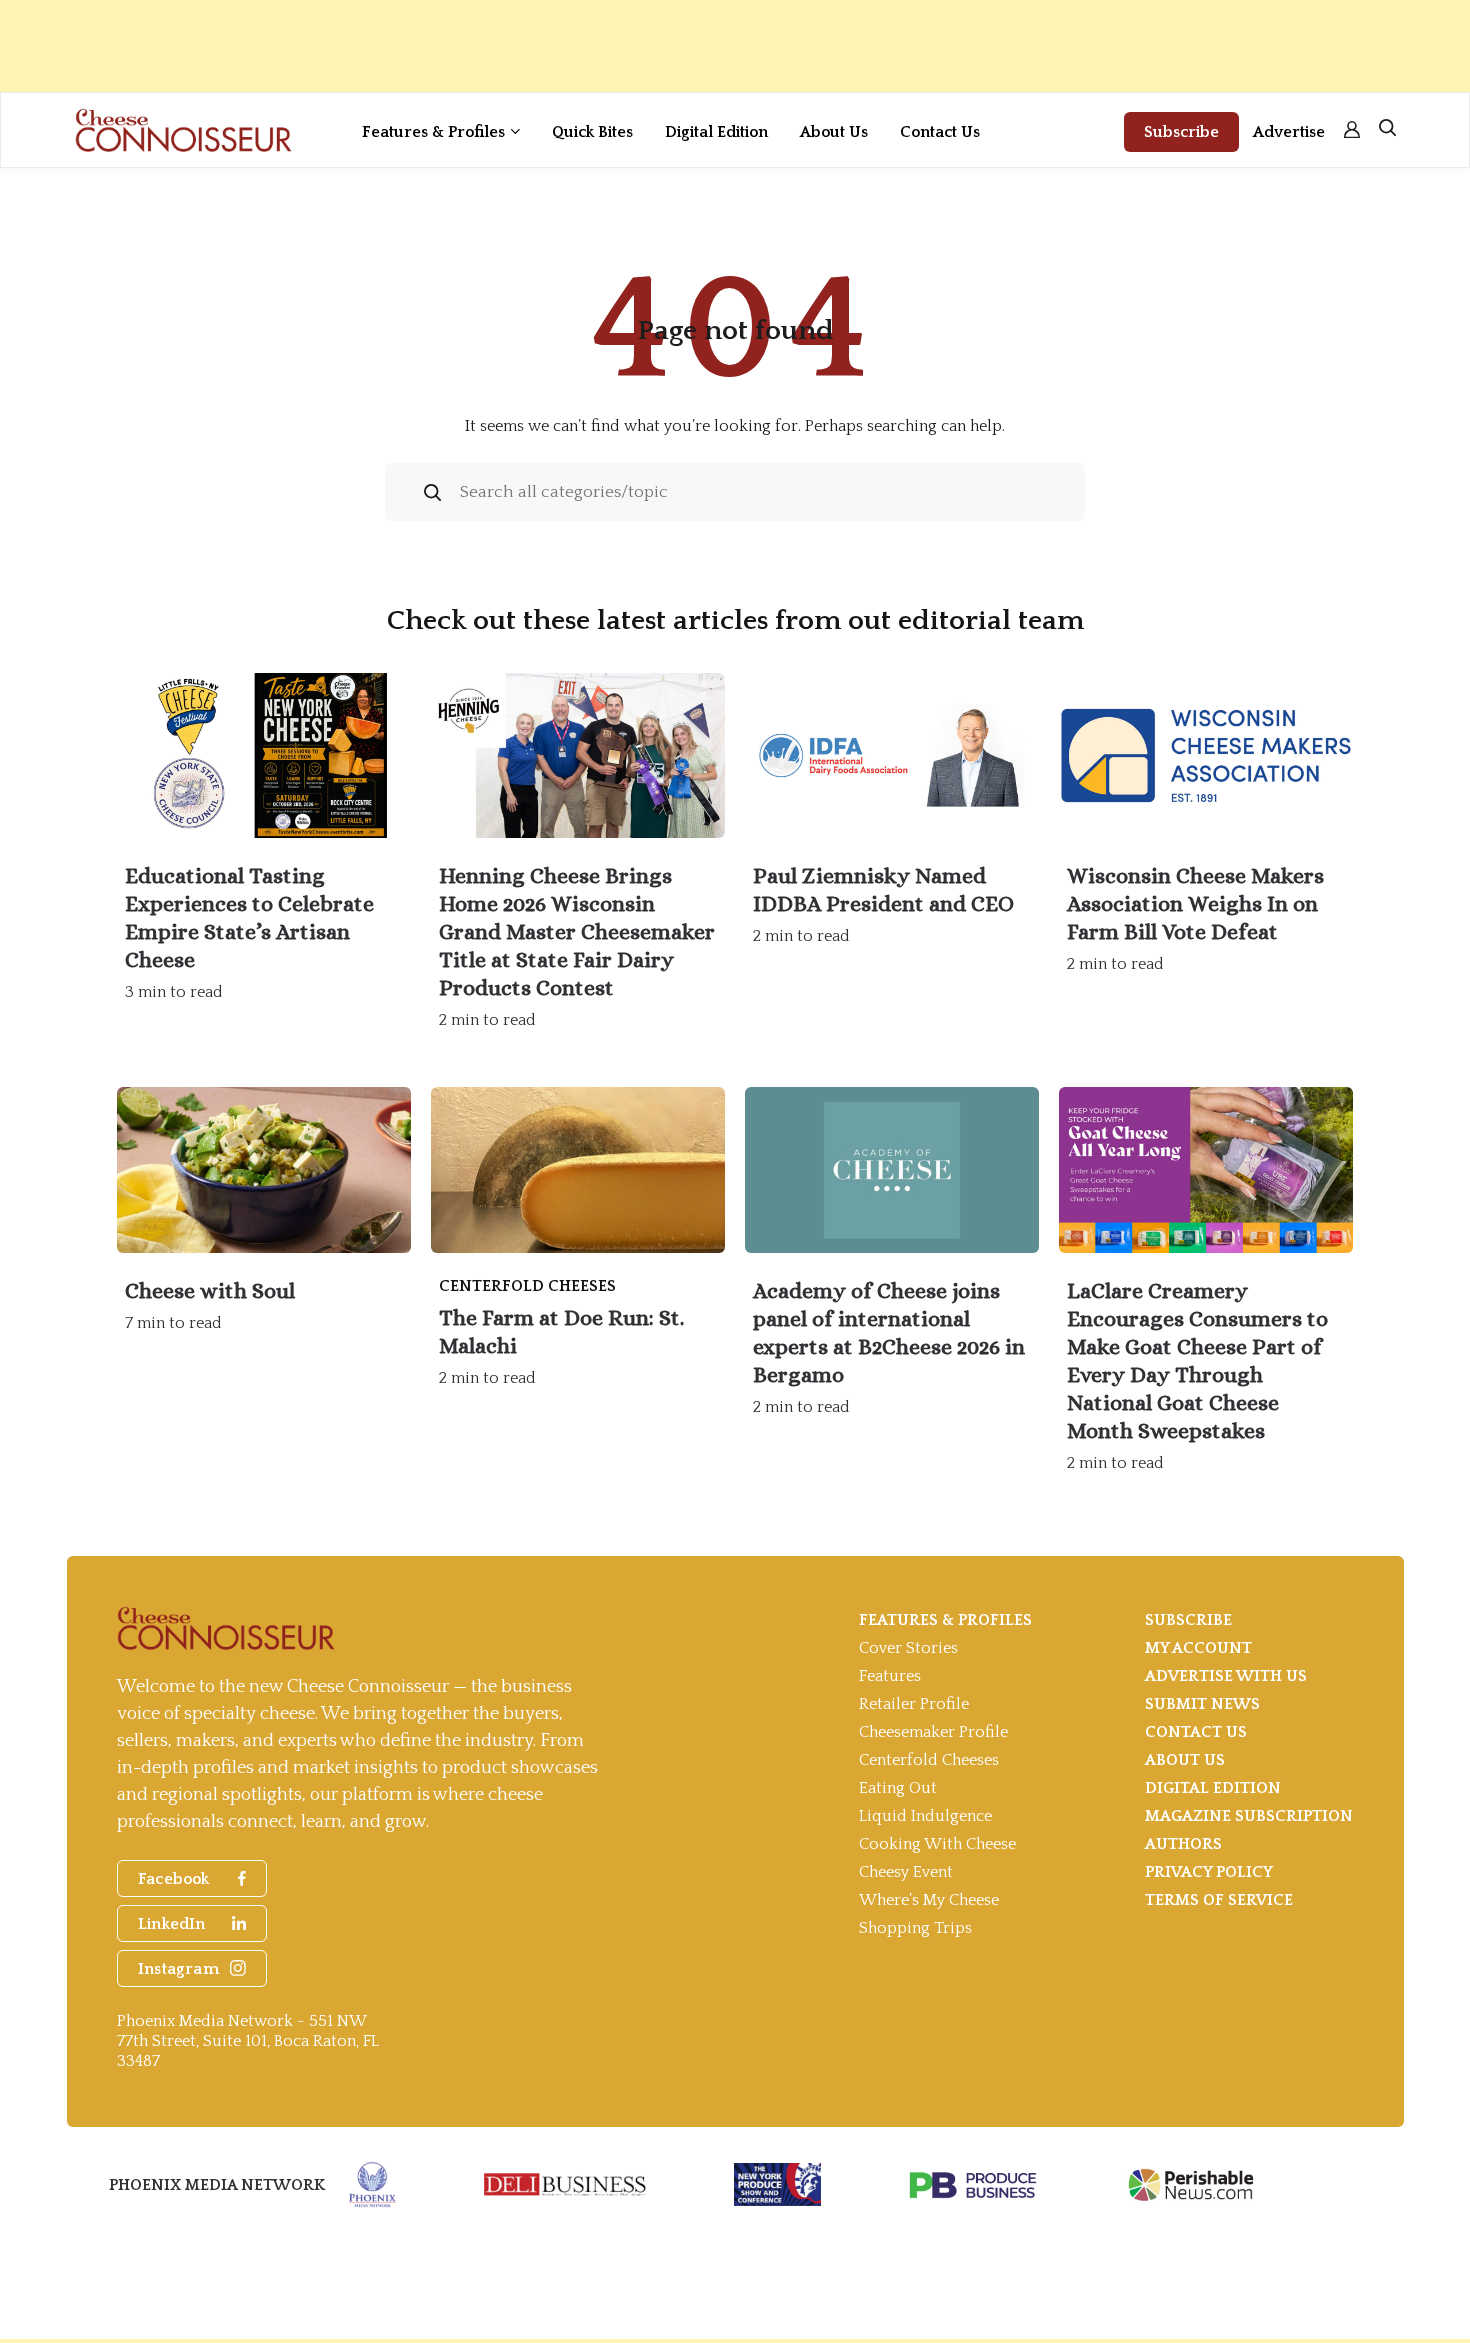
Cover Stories (908, 1648)
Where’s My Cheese (929, 1900)
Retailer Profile (914, 1704)
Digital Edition (716, 132)
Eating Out (898, 1788)
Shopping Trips (915, 1928)
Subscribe (1181, 132)
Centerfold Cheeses (929, 1760)
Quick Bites (592, 132)
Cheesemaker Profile (933, 1732)
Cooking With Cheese (937, 1844)
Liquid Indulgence (925, 1816)
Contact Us (940, 132)
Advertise (1289, 132)
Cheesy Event (906, 1872)
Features (890, 1676)
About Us (834, 132)
